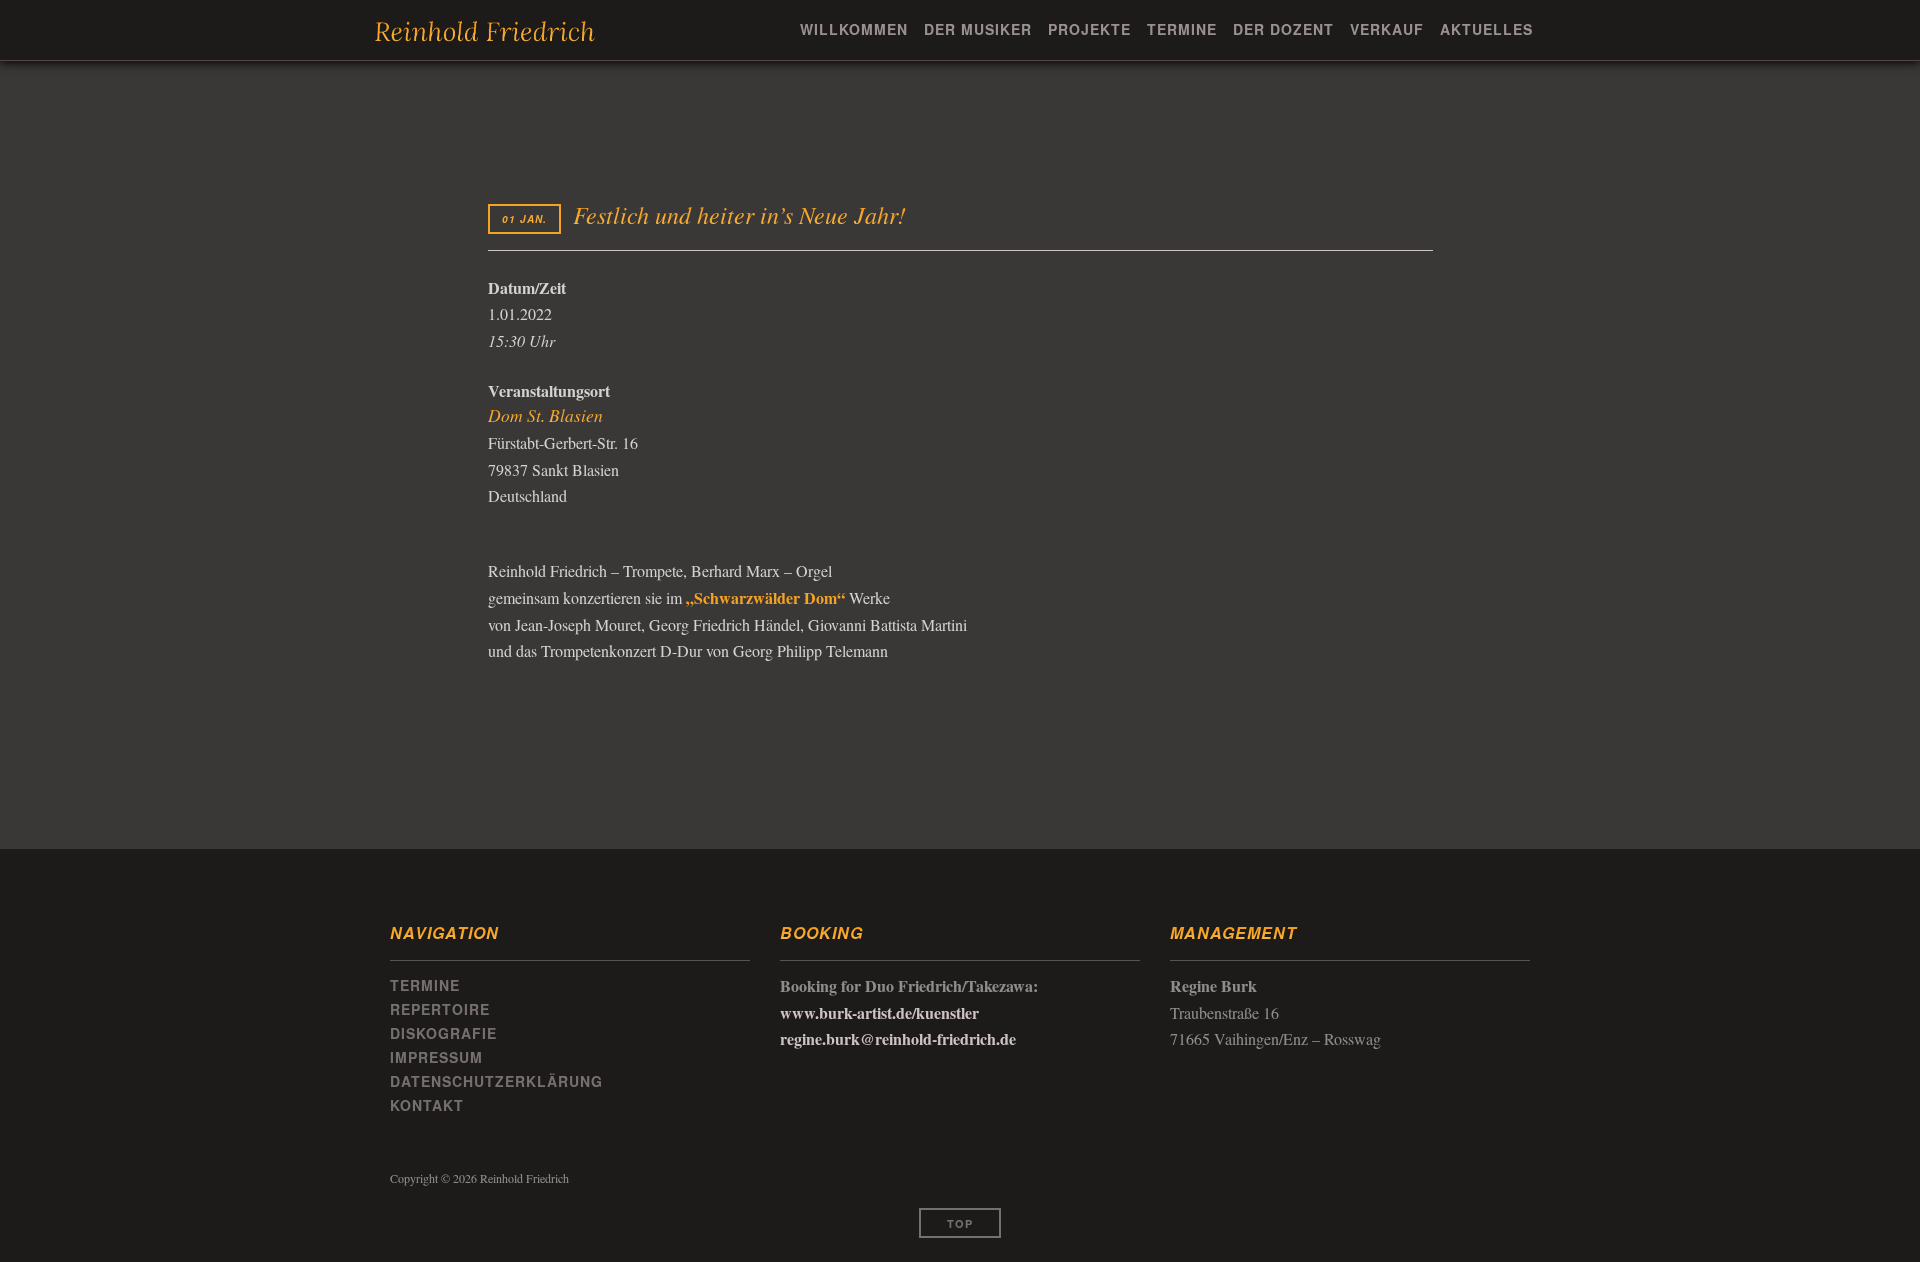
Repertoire (440, 1009)
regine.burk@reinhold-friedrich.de (898, 1038)
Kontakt (427, 1105)
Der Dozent (1283, 29)
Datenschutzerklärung (496, 1081)
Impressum (436, 1057)
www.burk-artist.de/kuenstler (879, 1012)
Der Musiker (978, 29)
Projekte (1089, 29)
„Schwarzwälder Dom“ (765, 597)
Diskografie (443, 1033)
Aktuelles (1486, 29)
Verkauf (1387, 29)
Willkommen (854, 29)
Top (960, 1223)
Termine (1182, 29)
